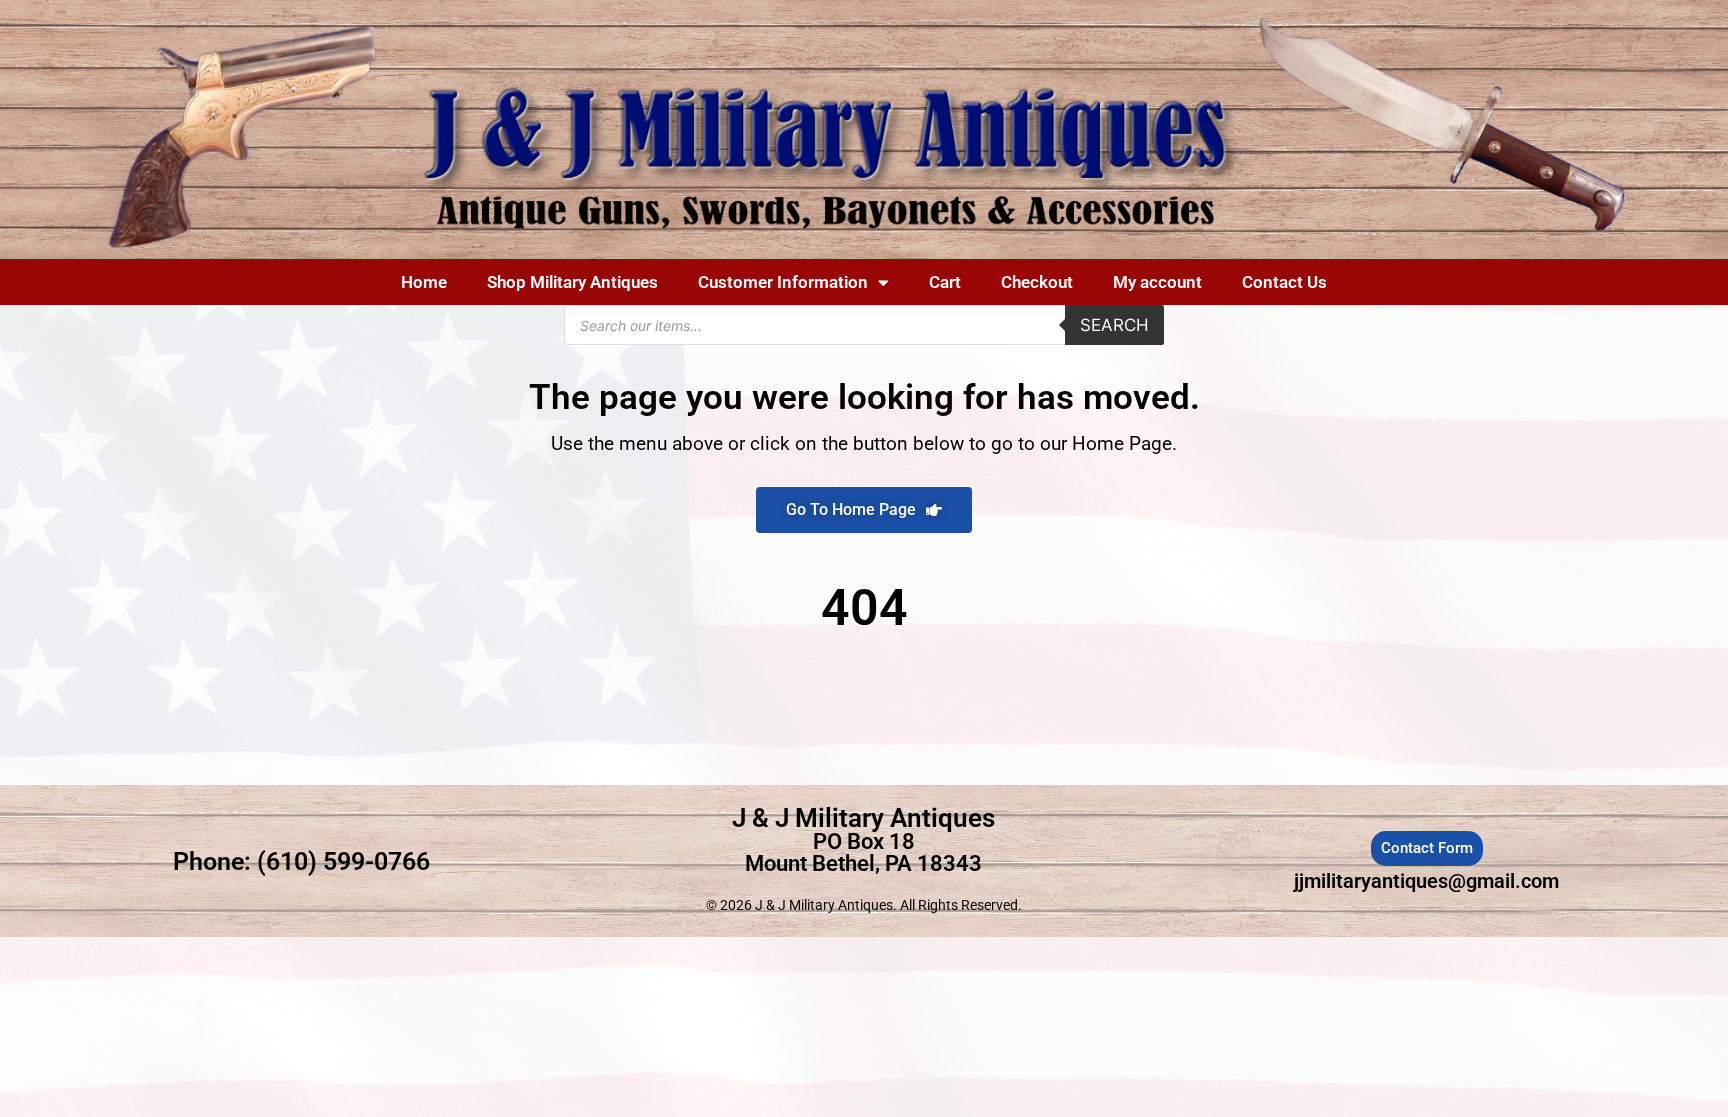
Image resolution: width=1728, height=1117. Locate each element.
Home (424, 282)
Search (1114, 325)
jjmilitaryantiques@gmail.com (1426, 881)
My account (1157, 282)
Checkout (1037, 282)
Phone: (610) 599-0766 (301, 861)
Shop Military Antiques (572, 282)
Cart (945, 282)
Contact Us (1284, 282)
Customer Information (783, 282)
